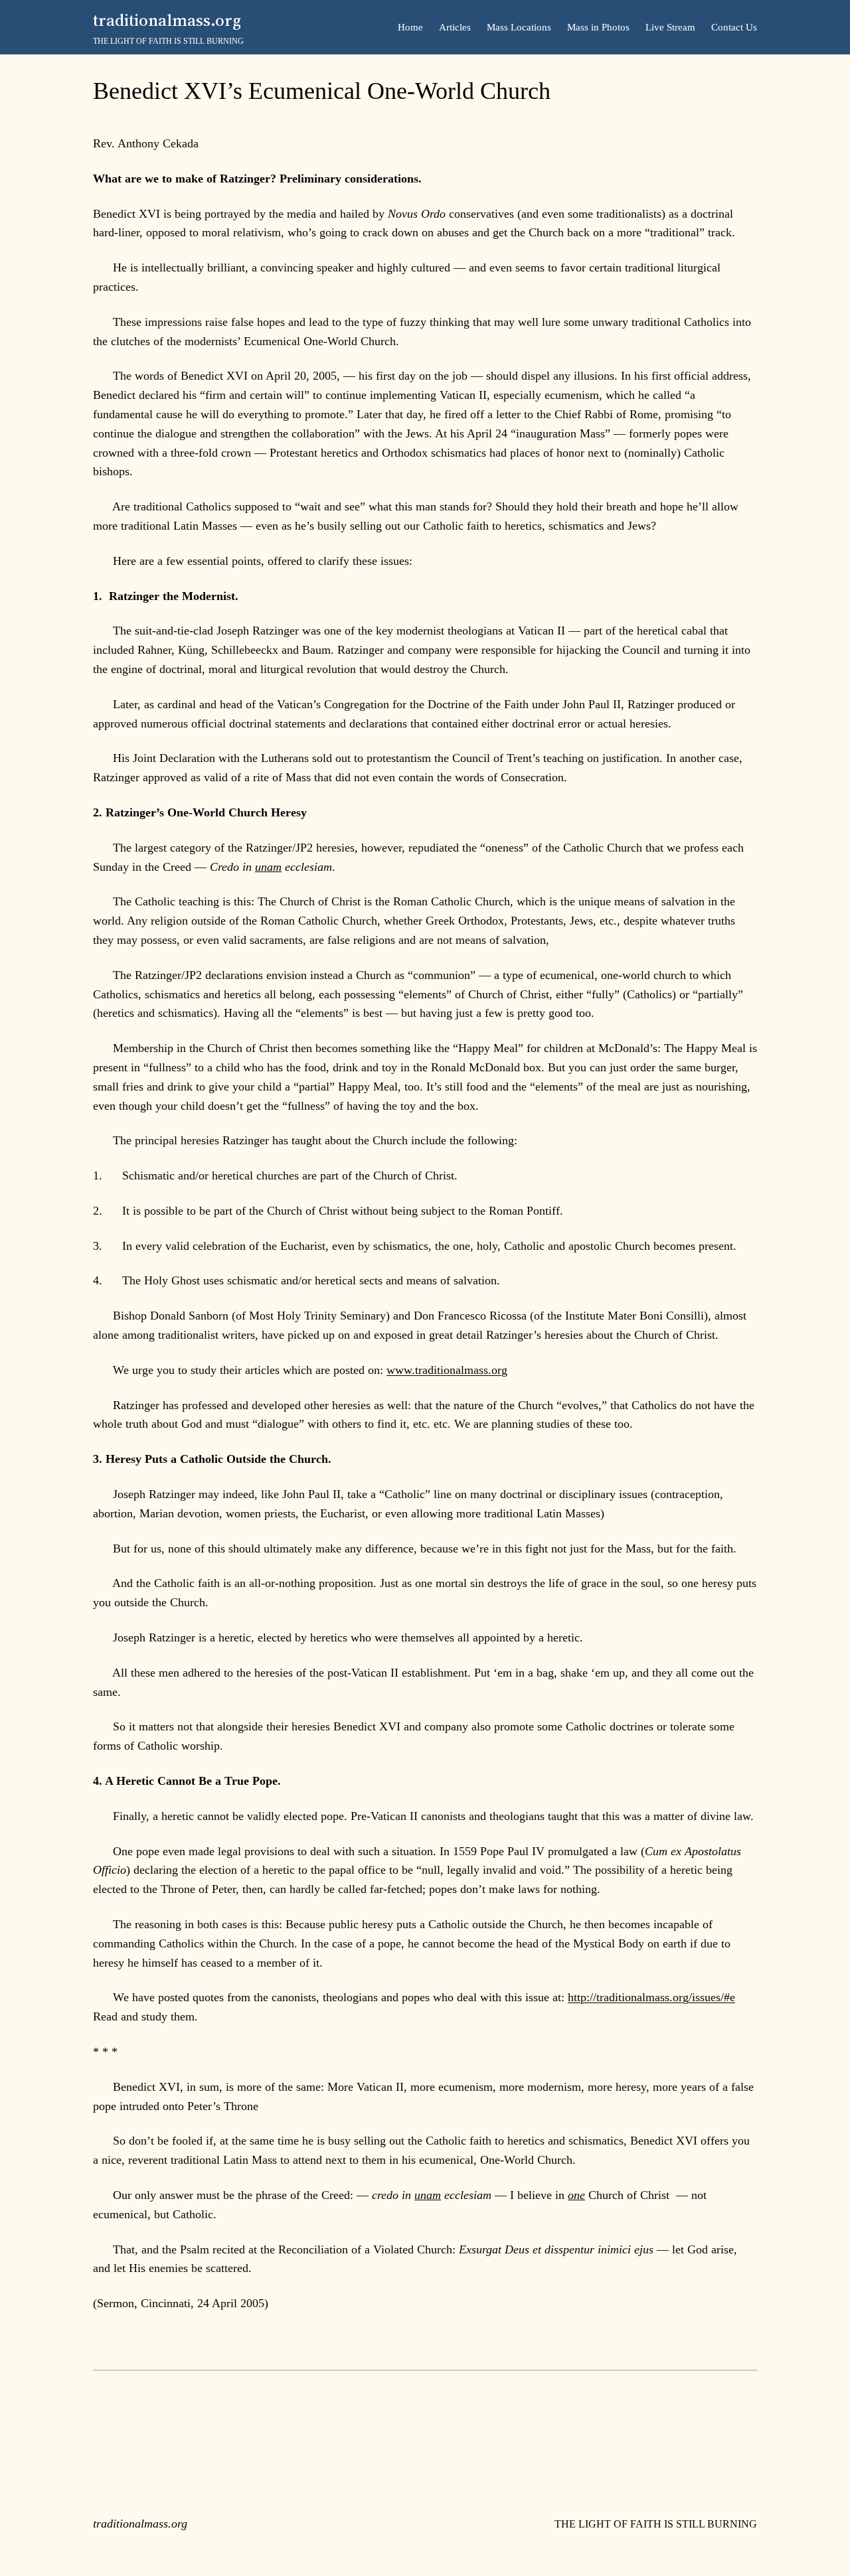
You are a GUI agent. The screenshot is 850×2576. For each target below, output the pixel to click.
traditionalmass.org (167, 20)
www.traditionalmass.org (447, 1370)
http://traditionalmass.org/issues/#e (651, 1997)
